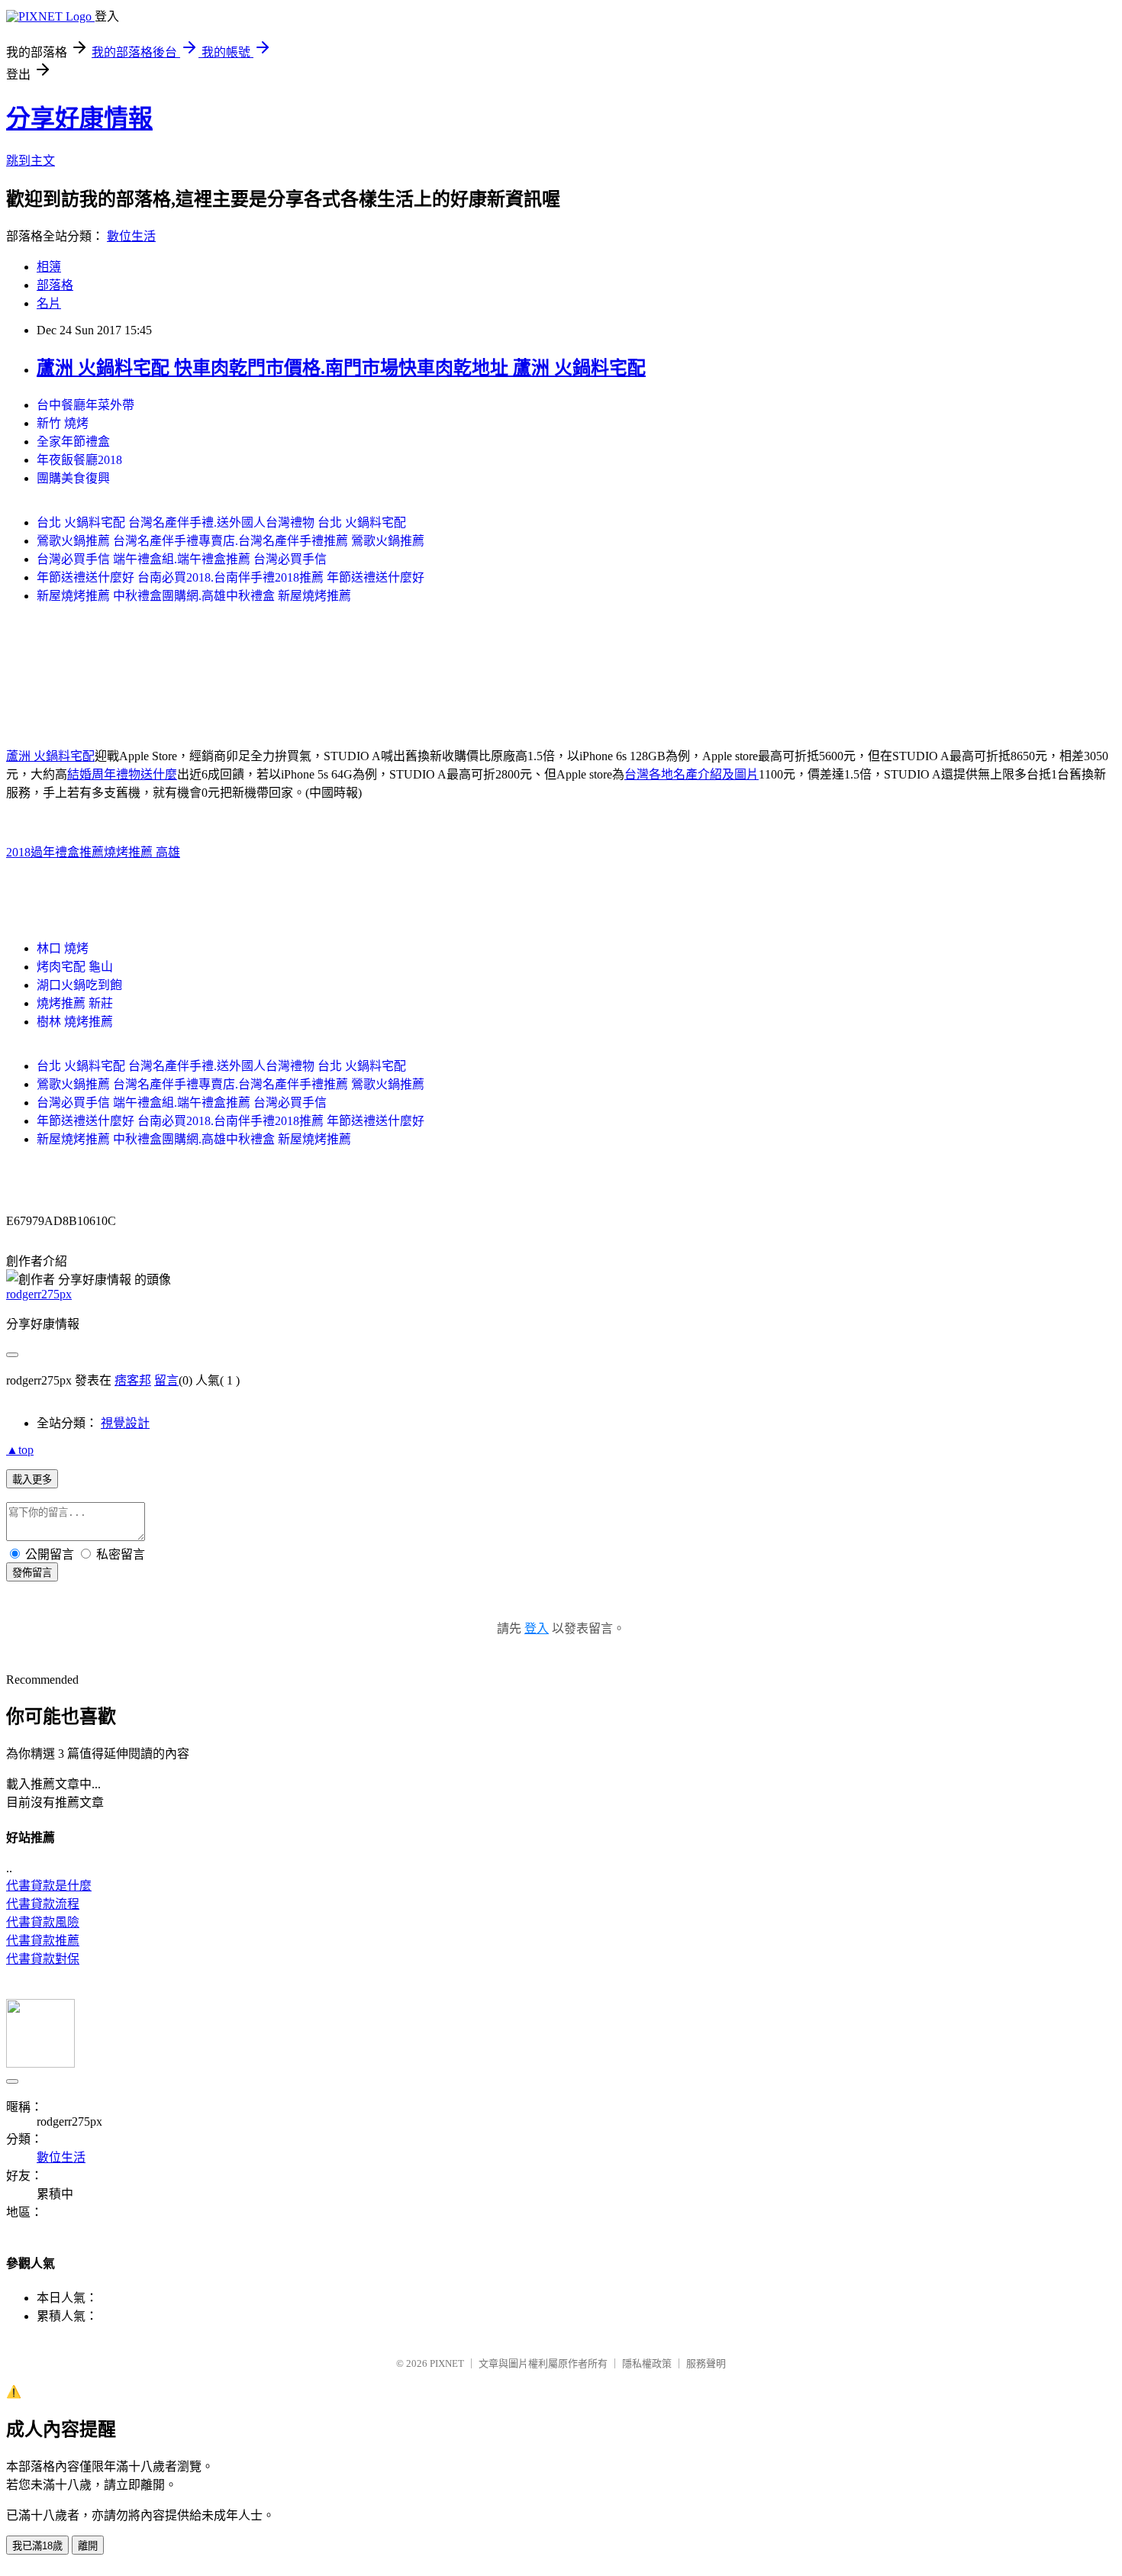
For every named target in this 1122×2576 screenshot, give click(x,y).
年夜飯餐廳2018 (79, 460)
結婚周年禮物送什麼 (122, 774)
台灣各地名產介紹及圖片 (692, 774)
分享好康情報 (79, 118)
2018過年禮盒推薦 (55, 852)
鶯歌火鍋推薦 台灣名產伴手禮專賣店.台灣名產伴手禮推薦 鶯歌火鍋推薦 (231, 541)
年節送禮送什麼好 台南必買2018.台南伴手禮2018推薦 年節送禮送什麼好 (231, 577)
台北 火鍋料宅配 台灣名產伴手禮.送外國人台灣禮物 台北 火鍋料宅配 (221, 522)
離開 (88, 2546)
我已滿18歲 (37, 2546)
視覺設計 (125, 1423)
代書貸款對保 (43, 1959)
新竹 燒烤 (63, 423)
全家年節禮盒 (73, 442)
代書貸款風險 (43, 1922)
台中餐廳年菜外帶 (85, 405)
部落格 (55, 285)
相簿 (49, 267)
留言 (166, 1380)
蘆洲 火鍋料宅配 (50, 756)
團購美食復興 (73, 478)
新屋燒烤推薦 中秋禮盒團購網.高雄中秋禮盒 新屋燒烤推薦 (194, 596)
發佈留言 (32, 1573)
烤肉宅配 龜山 (75, 967)
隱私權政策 (647, 2363)
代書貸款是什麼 (49, 1886)
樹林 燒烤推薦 (75, 1022)
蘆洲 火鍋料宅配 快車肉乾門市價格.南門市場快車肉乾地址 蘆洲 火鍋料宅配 (341, 368)
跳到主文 (31, 161)
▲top (20, 1450)
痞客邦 (133, 1380)
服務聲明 (706, 2363)
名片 (49, 303)
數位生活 (131, 236)
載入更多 (32, 1480)
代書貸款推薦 (43, 1941)
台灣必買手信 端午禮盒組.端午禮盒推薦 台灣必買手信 (182, 559)
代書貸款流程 (43, 1904)
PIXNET (447, 2363)
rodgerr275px (39, 1294)
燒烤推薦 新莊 (75, 1003)
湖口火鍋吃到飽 (79, 985)
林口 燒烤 (63, 948)
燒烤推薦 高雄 (142, 852)
